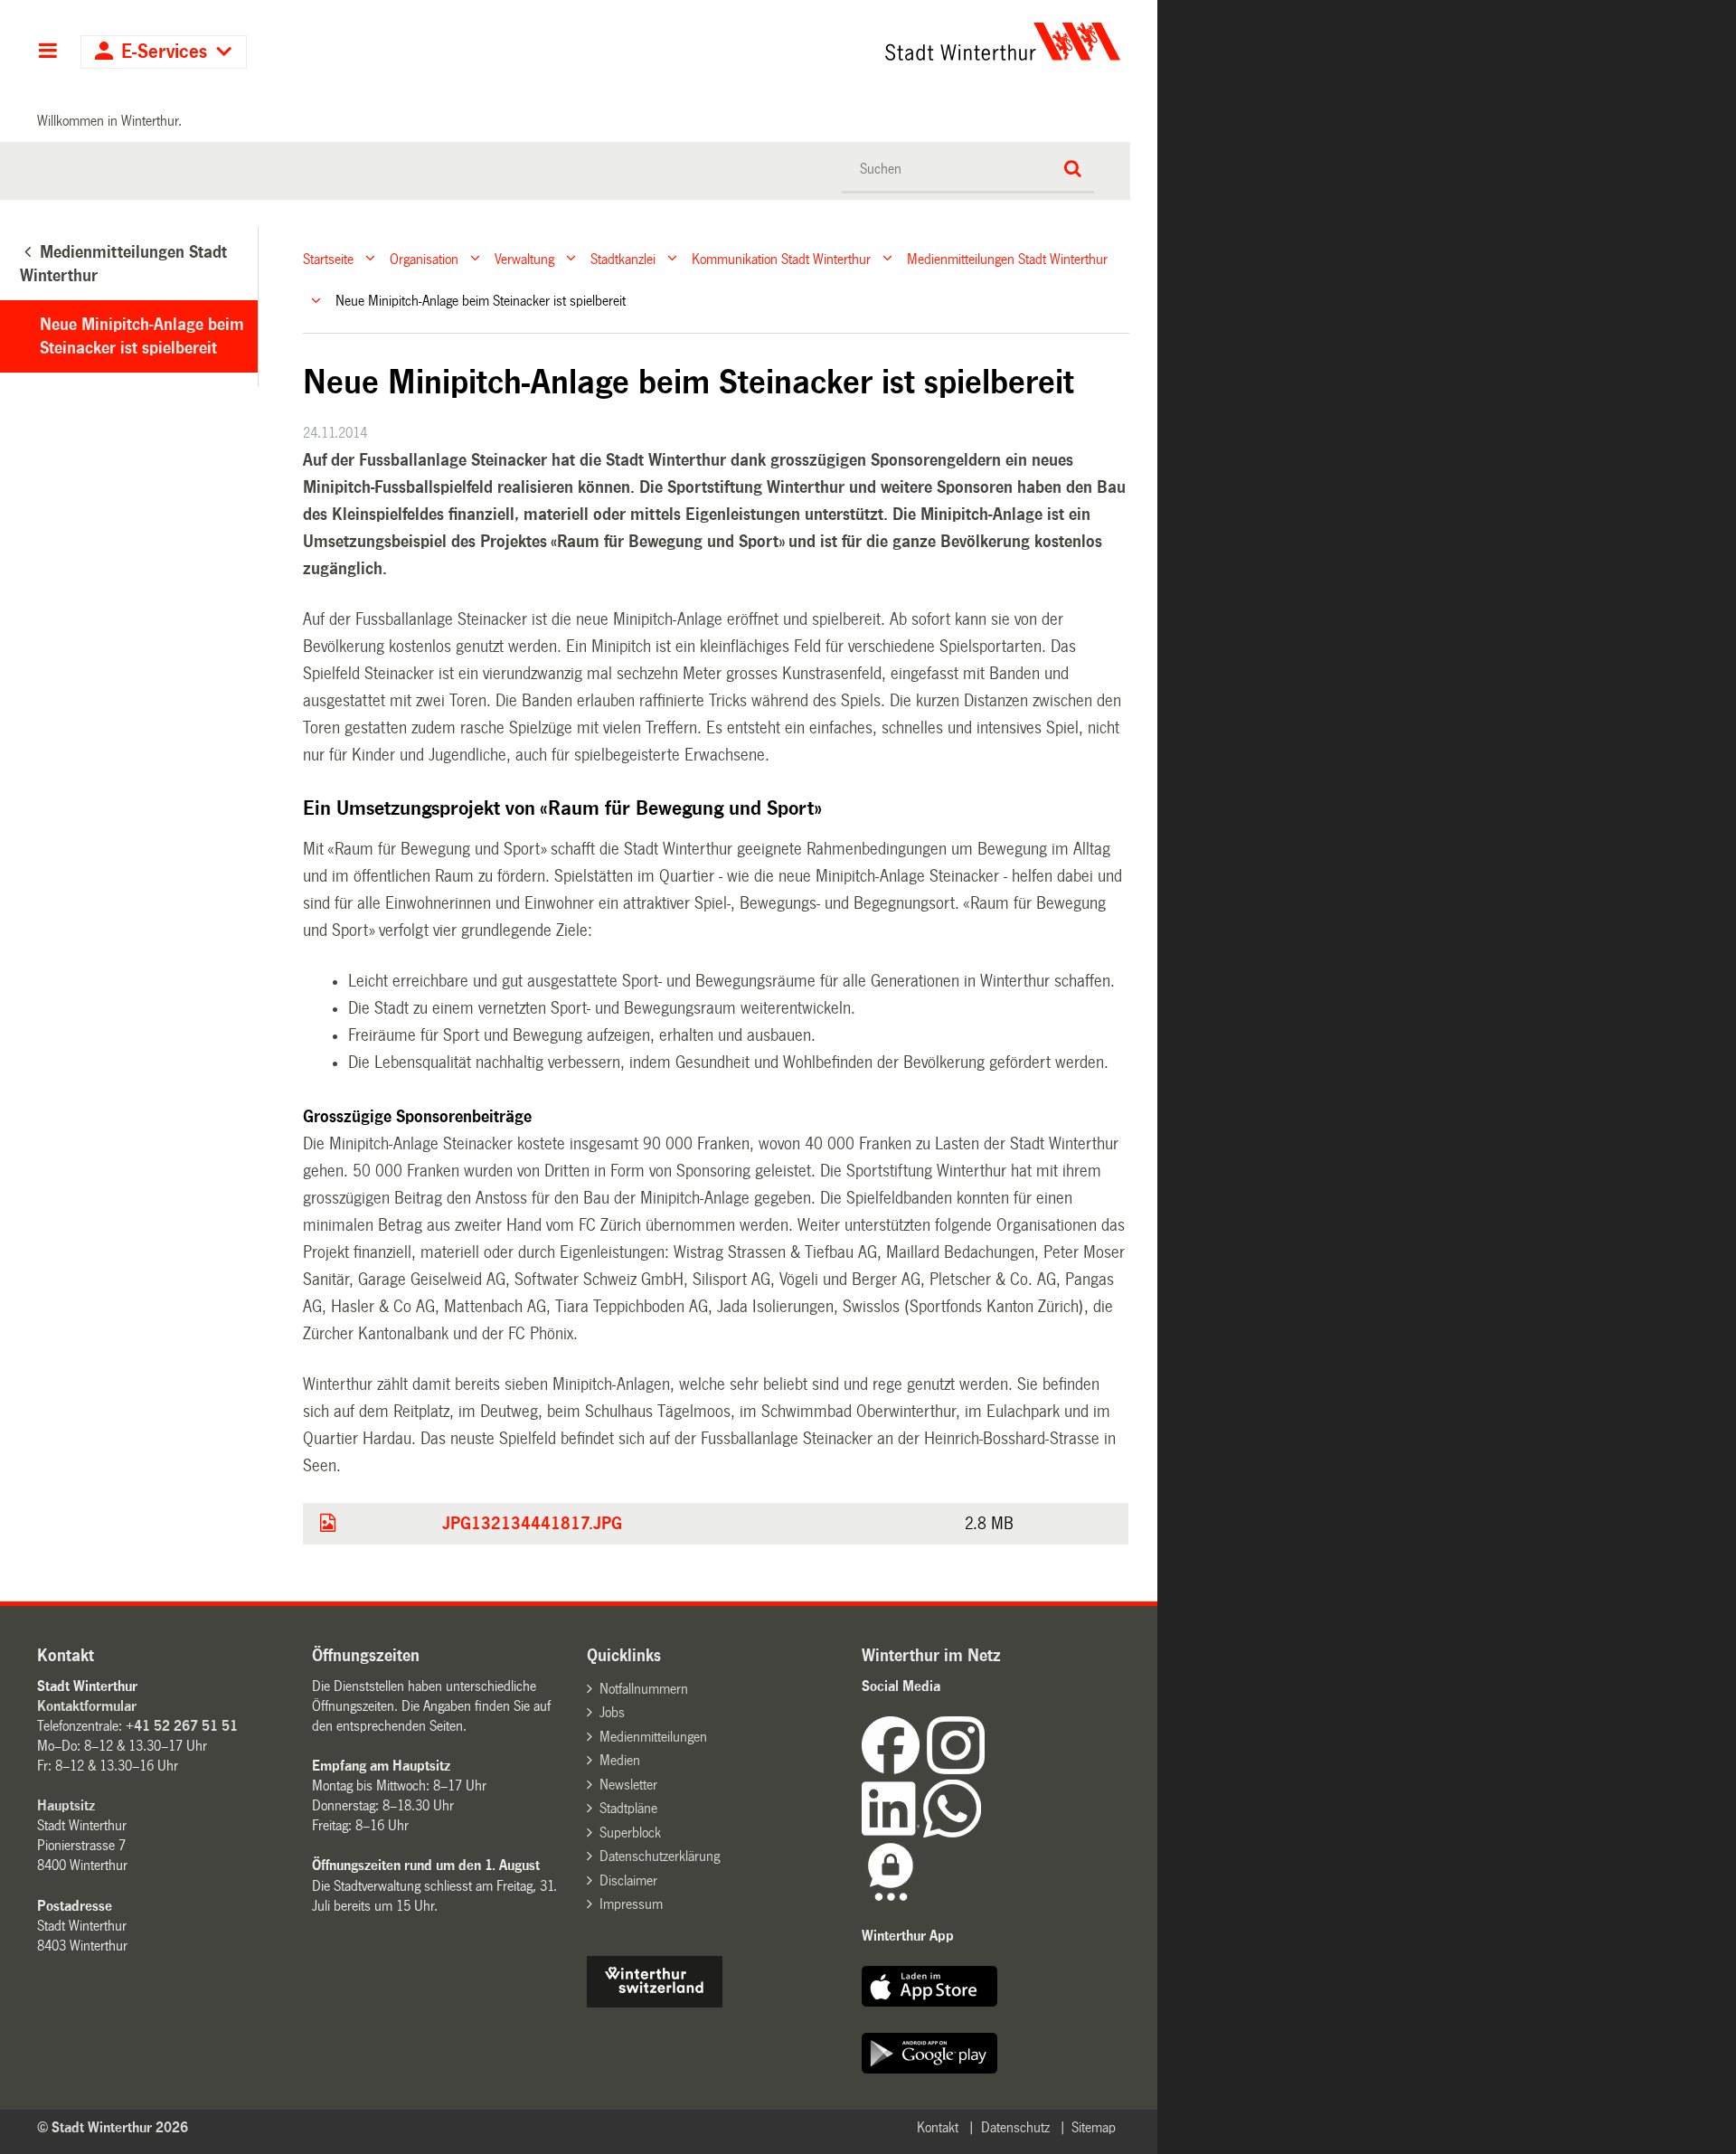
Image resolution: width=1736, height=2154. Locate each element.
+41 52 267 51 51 (182, 1726)
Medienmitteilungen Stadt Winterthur (1007, 258)
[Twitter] (986, 1769)
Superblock (630, 1833)
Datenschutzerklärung (660, 1856)
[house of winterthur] (655, 2003)
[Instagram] (956, 1769)
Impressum (631, 1904)
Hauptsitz (66, 1805)
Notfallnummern (644, 1689)
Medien (620, 1760)
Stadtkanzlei (623, 258)
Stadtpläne (628, 1808)
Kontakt (938, 2127)
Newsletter (628, 1785)
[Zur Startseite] (834, 42)
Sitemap (1094, 2127)
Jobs (612, 1712)
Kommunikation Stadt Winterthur (781, 258)
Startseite (328, 258)
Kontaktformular (87, 1706)
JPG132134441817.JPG (532, 1524)
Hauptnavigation (47, 52)
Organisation (424, 258)
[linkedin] (892, 1833)
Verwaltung (524, 258)
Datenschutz (1015, 2127)
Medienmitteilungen (653, 1737)
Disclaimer (628, 1880)
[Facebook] (894, 1769)
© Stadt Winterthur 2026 (113, 2127)
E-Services (164, 52)
